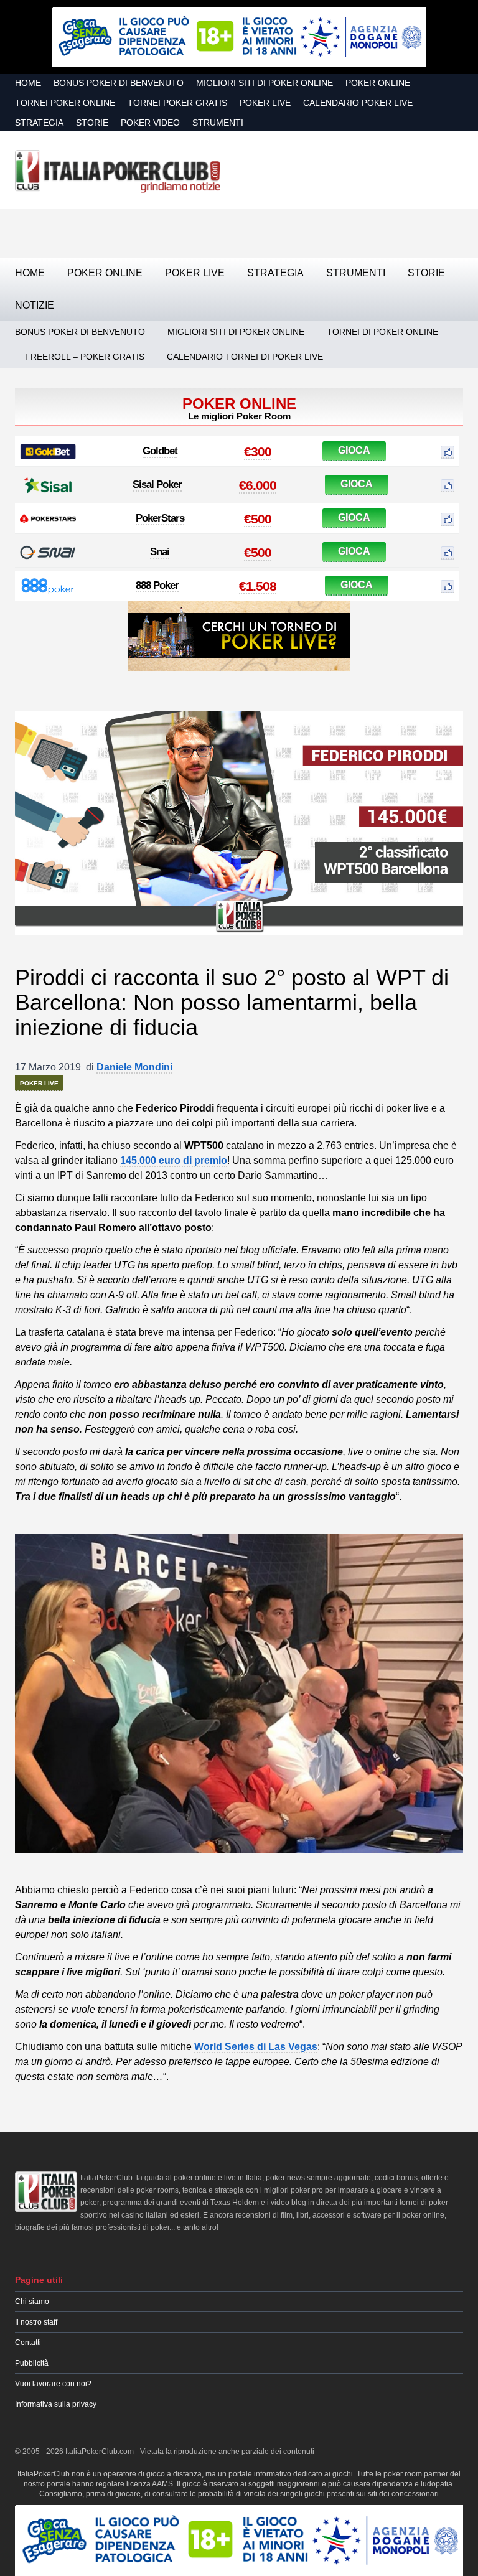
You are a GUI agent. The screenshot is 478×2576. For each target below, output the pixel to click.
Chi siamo (32, 2302)
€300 (258, 452)
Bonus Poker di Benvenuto (119, 83)
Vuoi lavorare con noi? (53, 2384)
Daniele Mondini (134, 1067)
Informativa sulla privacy (56, 2404)
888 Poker (157, 585)
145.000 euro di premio (174, 1160)
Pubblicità (32, 2363)
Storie (92, 123)
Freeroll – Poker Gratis (85, 357)
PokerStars (160, 518)
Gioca (354, 450)
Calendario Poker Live (358, 103)
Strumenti (218, 123)
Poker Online (378, 83)
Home (28, 83)
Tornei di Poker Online (382, 332)
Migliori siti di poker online (265, 83)
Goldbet (160, 451)
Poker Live (265, 103)
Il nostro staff (36, 2322)
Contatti (28, 2343)
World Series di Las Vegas (256, 2047)
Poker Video (150, 123)
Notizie (35, 305)
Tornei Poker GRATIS (177, 103)
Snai (160, 552)
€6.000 (258, 485)
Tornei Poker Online (65, 103)
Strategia (39, 123)
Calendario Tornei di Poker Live (245, 357)
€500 (258, 519)
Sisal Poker (157, 485)
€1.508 (258, 586)
